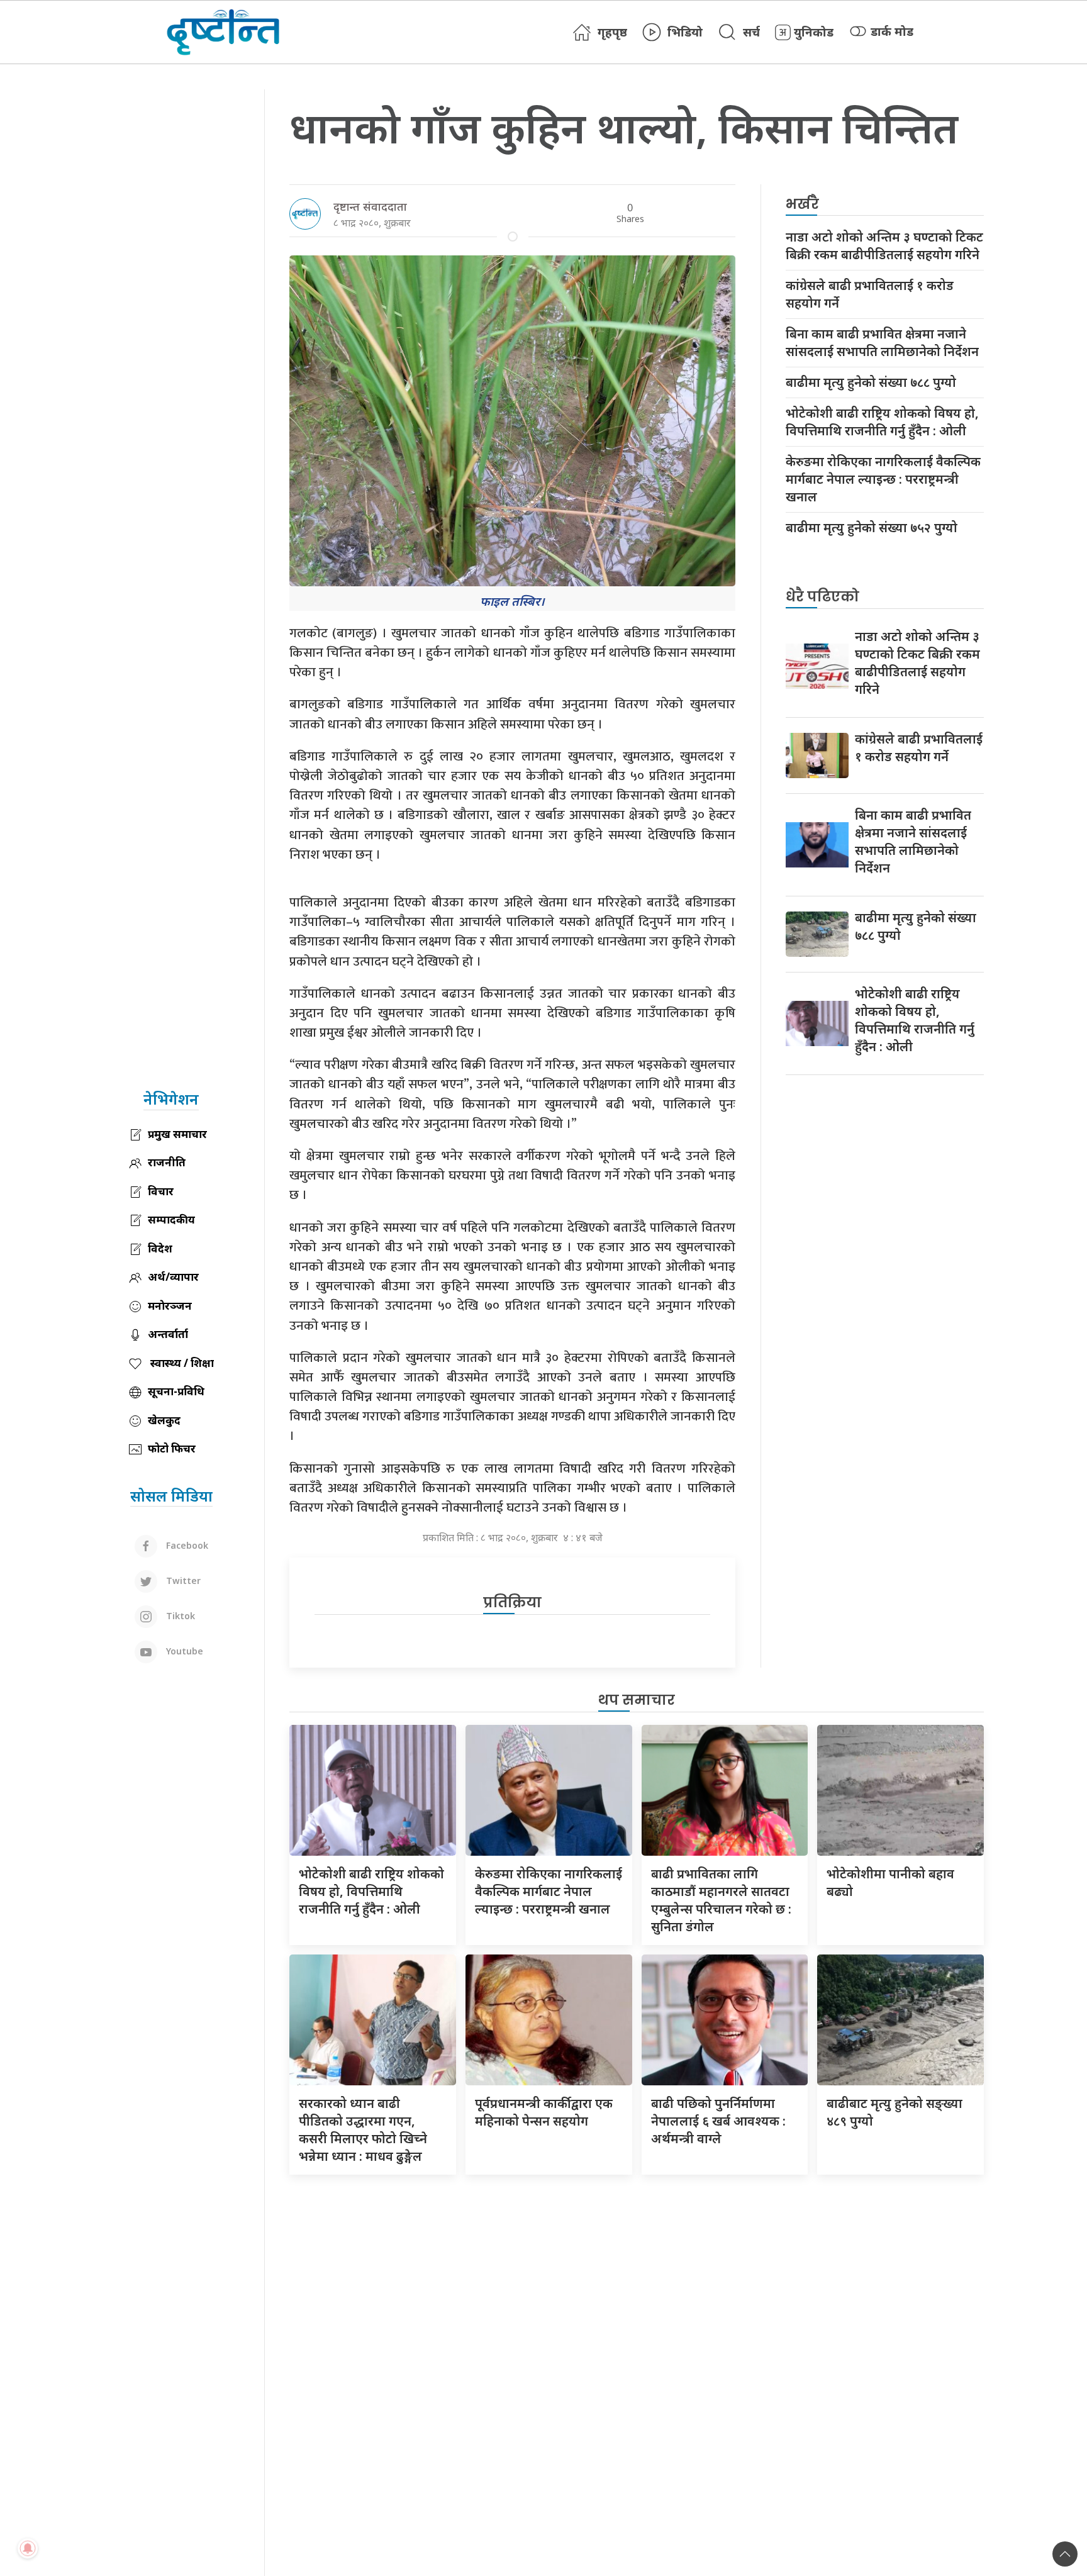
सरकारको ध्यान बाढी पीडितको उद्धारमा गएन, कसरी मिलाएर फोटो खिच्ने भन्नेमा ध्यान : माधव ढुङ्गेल (363, 2130)
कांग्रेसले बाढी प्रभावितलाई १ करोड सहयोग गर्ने (870, 294)
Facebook (186, 1545)
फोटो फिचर (172, 1448)
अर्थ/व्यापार (173, 1277)
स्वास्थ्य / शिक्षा (181, 1363)
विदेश (160, 1248)
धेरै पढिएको (822, 597)
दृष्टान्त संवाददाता (370, 206)
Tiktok (179, 1616)
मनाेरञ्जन (170, 1306)
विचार (161, 1191)
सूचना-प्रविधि (176, 1391)
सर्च (751, 32)
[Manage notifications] (28, 2548)
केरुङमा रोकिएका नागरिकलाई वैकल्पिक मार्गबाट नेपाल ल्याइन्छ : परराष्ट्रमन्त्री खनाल (883, 479)
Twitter (182, 1581)
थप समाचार (637, 1700)
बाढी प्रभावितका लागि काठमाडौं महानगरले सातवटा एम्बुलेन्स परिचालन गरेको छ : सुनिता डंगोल (721, 1900)
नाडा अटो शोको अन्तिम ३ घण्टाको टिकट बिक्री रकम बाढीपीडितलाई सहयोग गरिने (884, 246)
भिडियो (685, 32)
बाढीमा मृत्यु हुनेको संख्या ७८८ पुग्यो (871, 382)
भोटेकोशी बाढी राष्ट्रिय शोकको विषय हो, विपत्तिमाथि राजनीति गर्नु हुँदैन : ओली (882, 422)
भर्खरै (802, 204)
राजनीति (167, 1162)
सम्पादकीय (171, 1219)
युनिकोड (814, 32)
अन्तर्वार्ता (168, 1334)
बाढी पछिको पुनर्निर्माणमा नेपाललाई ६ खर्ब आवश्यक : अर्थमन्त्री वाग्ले (718, 2121)
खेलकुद (164, 1420)
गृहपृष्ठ (612, 32)
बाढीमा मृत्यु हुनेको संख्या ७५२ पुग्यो (872, 527)
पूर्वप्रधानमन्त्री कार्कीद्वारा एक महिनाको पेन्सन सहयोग (544, 2112)
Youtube (183, 1651)
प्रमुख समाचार (177, 1134)
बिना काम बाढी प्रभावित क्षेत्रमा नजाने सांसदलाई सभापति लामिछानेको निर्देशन (882, 343)
